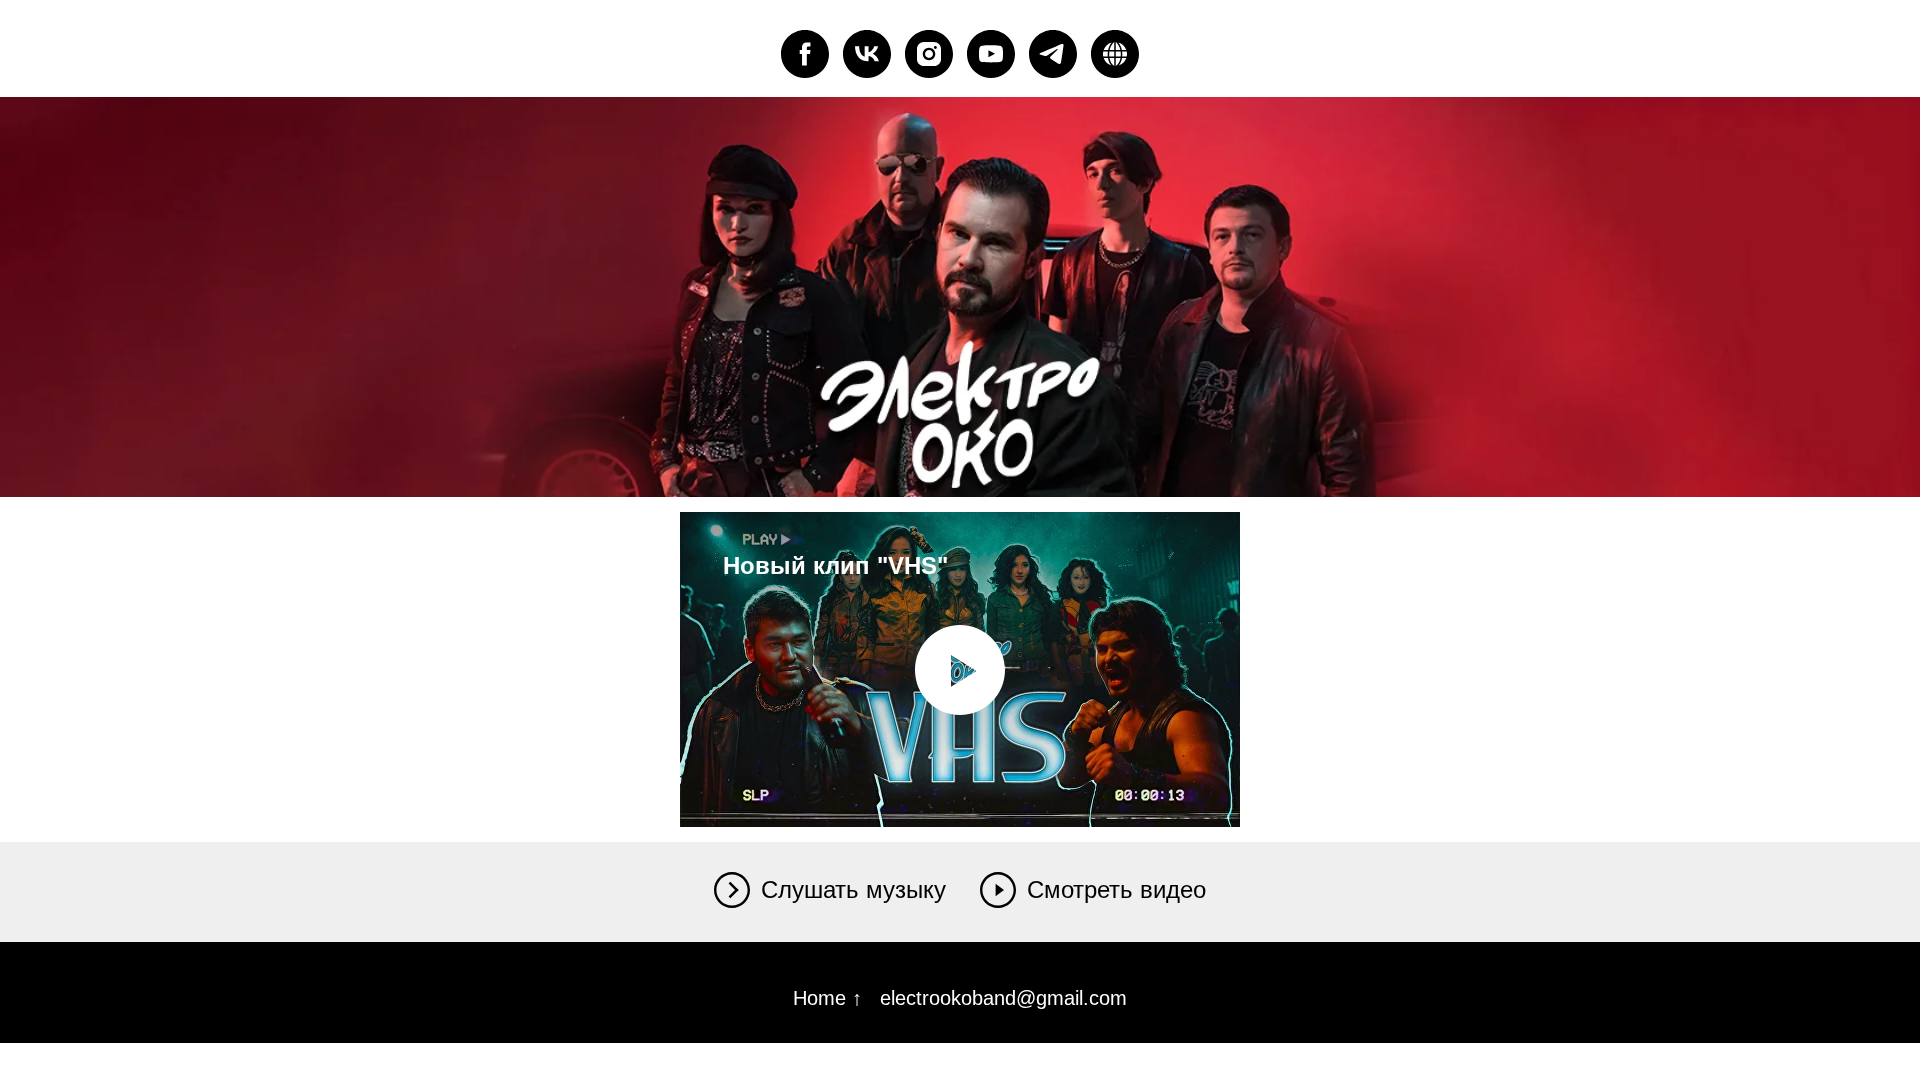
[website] (1115, 54)
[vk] (867, 54)
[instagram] (929, 54)
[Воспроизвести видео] (960, 670)
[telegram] (1053, 54)
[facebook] (805, 54)
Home (822, 998)
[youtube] (991, 54)
